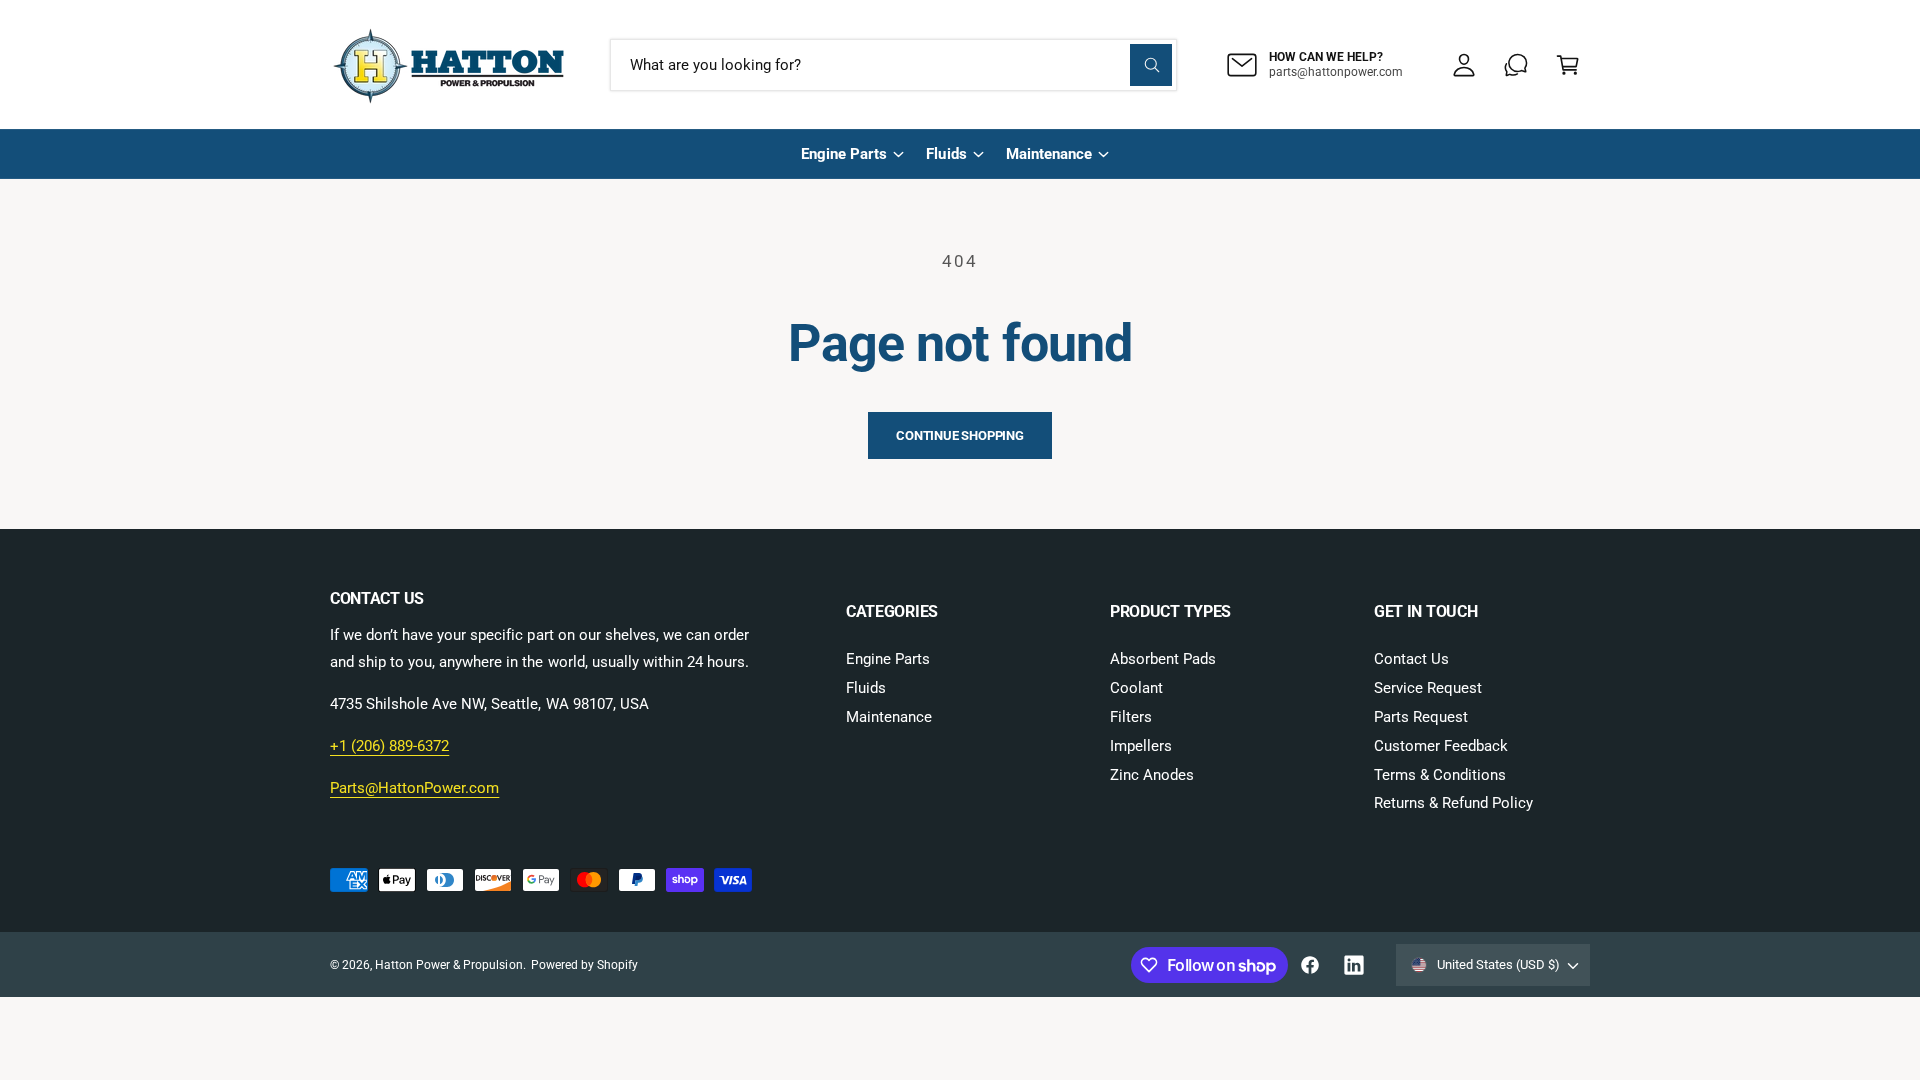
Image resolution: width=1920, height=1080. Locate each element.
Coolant (1136, 688)
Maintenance (1049, 154)
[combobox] (893, 65)
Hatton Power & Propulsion (448, 965)
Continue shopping (960, 435)
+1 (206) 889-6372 (389, 746)
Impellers (1141, 746)
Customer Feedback (1441, 746)
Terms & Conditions (1440, 775)
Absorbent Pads (1163, 659)
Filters (1131, 717)
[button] (1568, 65)
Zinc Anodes (1152, 775)
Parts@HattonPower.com (414, 788)
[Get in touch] (1516, 65)
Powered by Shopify (584, 965)
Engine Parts (844, 154)
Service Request (1428, 688)
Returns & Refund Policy (1453, 803)
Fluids (946, 154)
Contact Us (1411, 659)
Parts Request (1421, 717)
